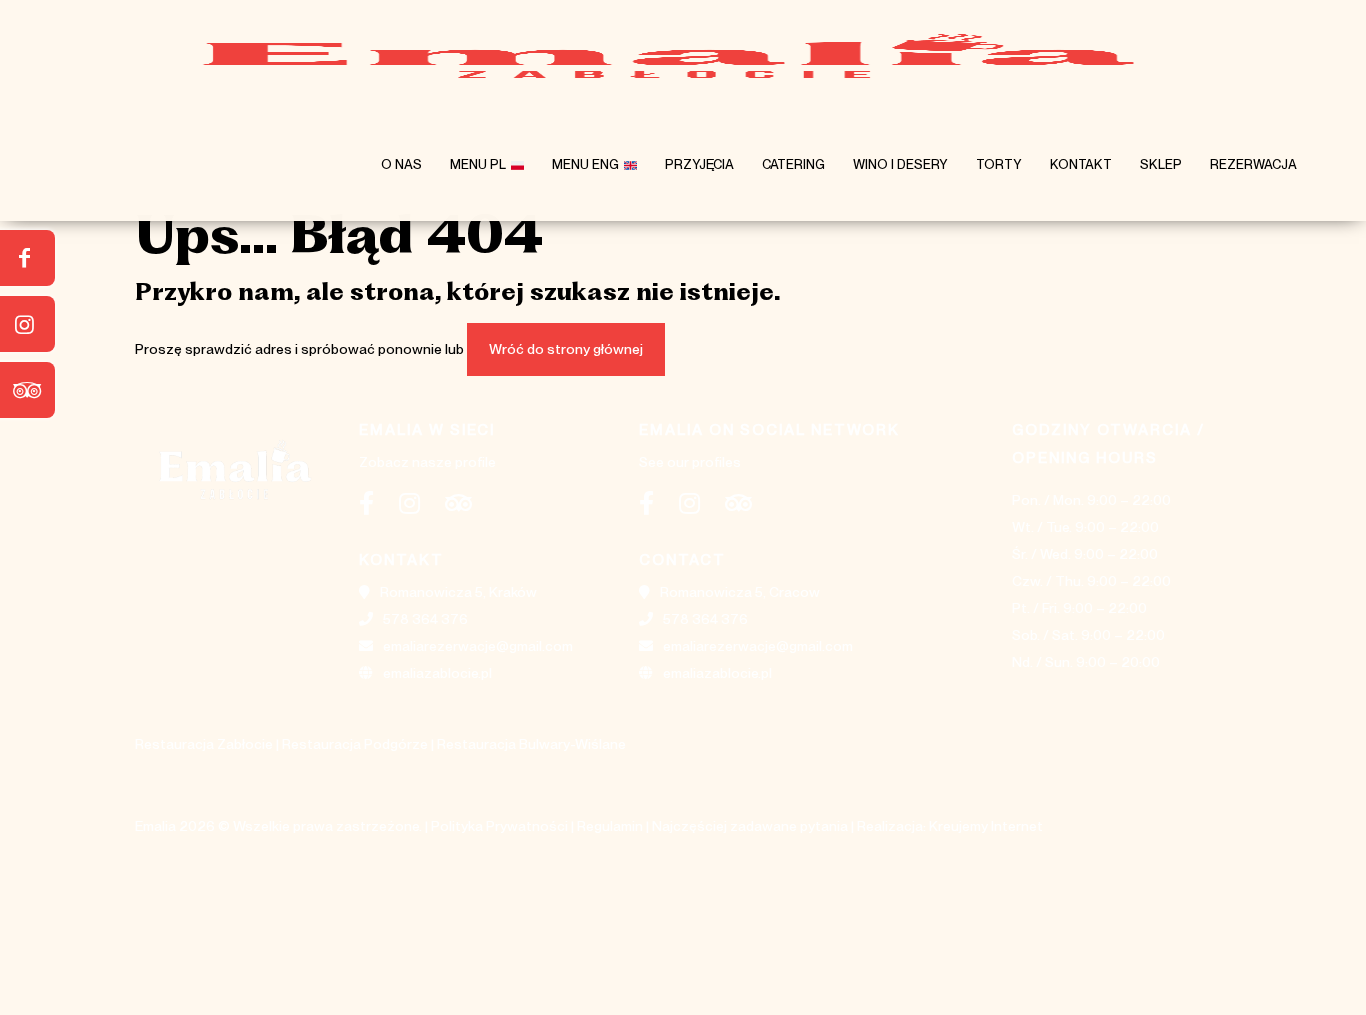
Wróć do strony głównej (566, 349)
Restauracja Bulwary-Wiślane (531, 744)
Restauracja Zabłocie (204, 744)
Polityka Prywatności (499, 826)
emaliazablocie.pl (437, 673)
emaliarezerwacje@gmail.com (478, 646)
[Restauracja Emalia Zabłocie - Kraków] (668, 55)
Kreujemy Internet (986, 826)
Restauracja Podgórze (355, 744)
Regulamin (610, 826)
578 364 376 (425, 619)
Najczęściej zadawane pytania (750, 826)
